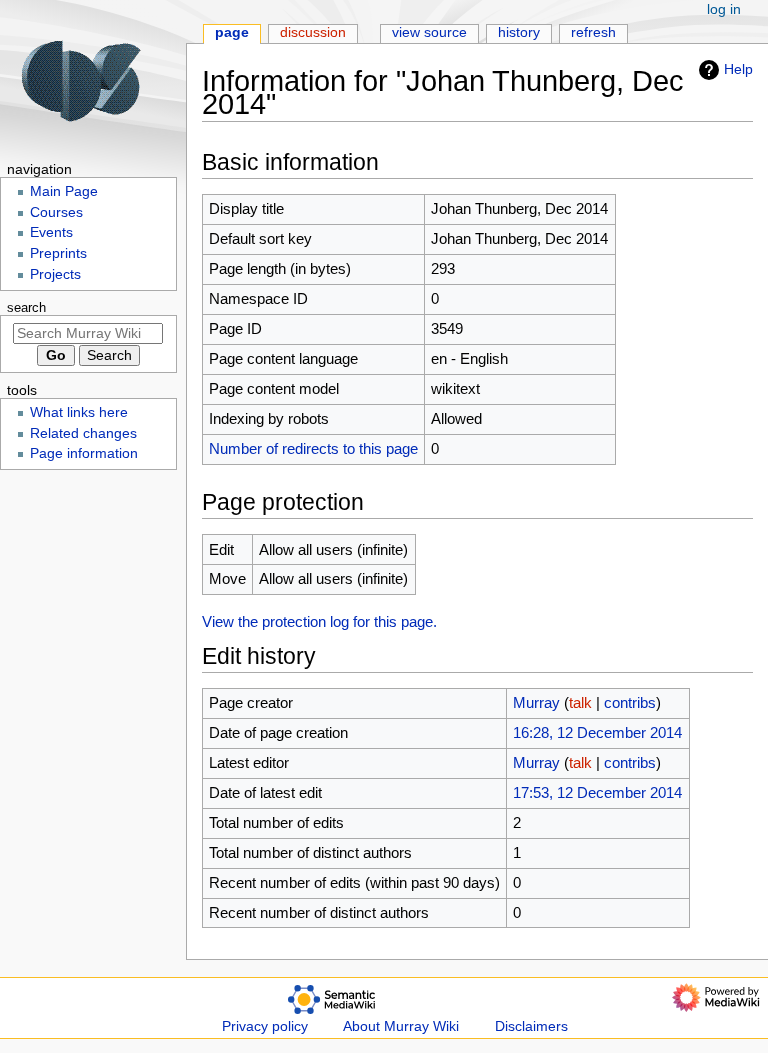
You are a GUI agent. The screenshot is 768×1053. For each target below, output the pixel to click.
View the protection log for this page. (319, 621)
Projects (55, 274)
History (519, 32)
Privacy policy (265, 1026)
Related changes (83, 433)
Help (738, 69)
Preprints (58, 253)
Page (232, 32)
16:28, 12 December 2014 (597, 732)
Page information (84, 453)
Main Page (64, 191)
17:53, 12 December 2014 (597, 792)
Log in (724, 9)
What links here (79, 412)
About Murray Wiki (401, 1026)
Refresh (593, 32)
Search (26, 308)
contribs (630, 702)
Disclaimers (531, 1026)
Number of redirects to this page (313, 448)
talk (580, 702)
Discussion (313, 32)
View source (429, 32)
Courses (56, 212)
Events (51, 232)
